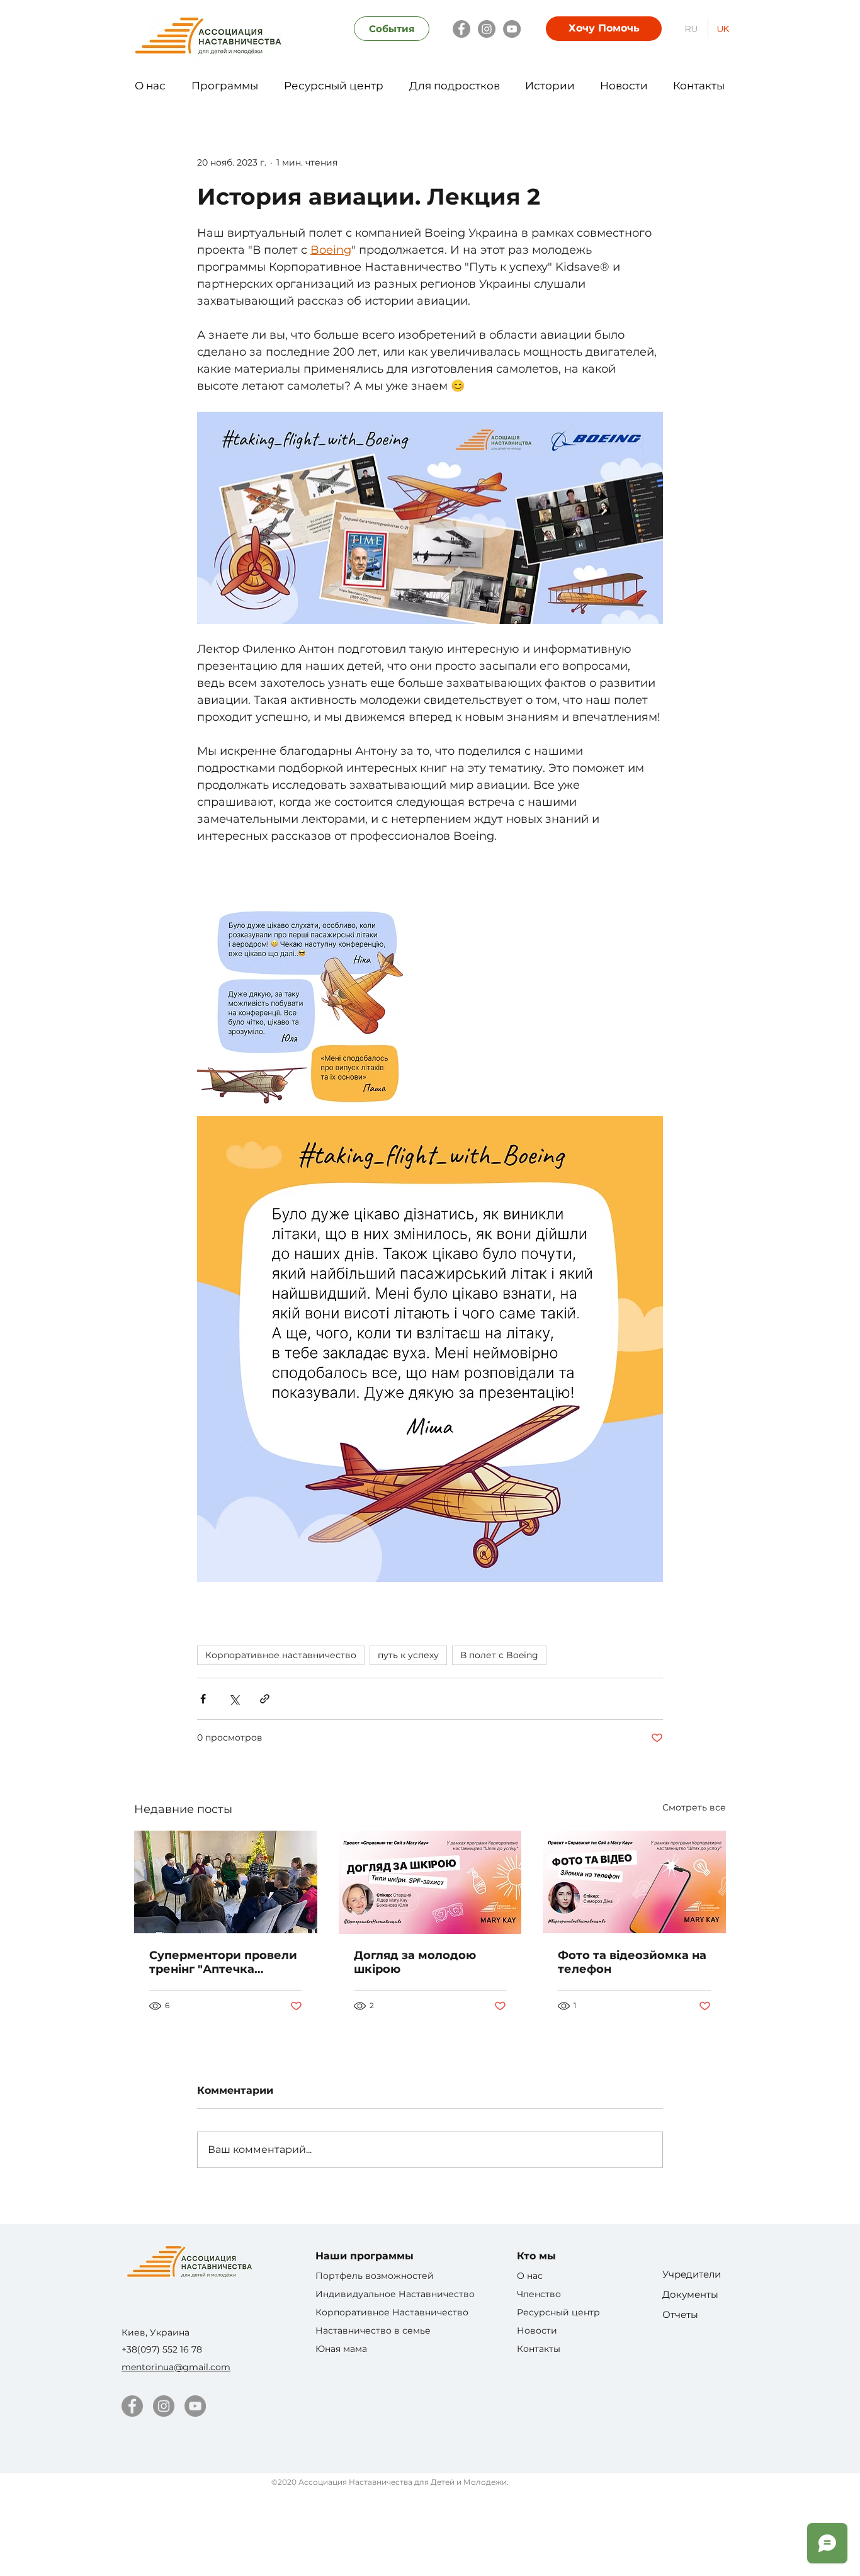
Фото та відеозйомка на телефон (632, 1962)
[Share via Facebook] (203, 1699)
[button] (150, 80)
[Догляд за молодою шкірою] (430, 1882)
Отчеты (680, 2314)
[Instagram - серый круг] (164, 2406)
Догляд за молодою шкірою (415, 1962)
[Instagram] (487, 29)
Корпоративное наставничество (281, 1655)
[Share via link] (265, 1699)
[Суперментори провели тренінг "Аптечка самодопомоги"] (226, 1882)
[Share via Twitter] (234, 1699)
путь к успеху (408, 1655)
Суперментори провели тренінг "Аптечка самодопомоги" (223, 1962)
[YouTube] (512, 29)
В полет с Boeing (499, 1655)
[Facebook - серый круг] (132, 2406)
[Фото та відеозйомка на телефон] (634, 1882)
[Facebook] (461, 29)
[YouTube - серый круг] (195, 2406)
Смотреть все (694, 1807)
